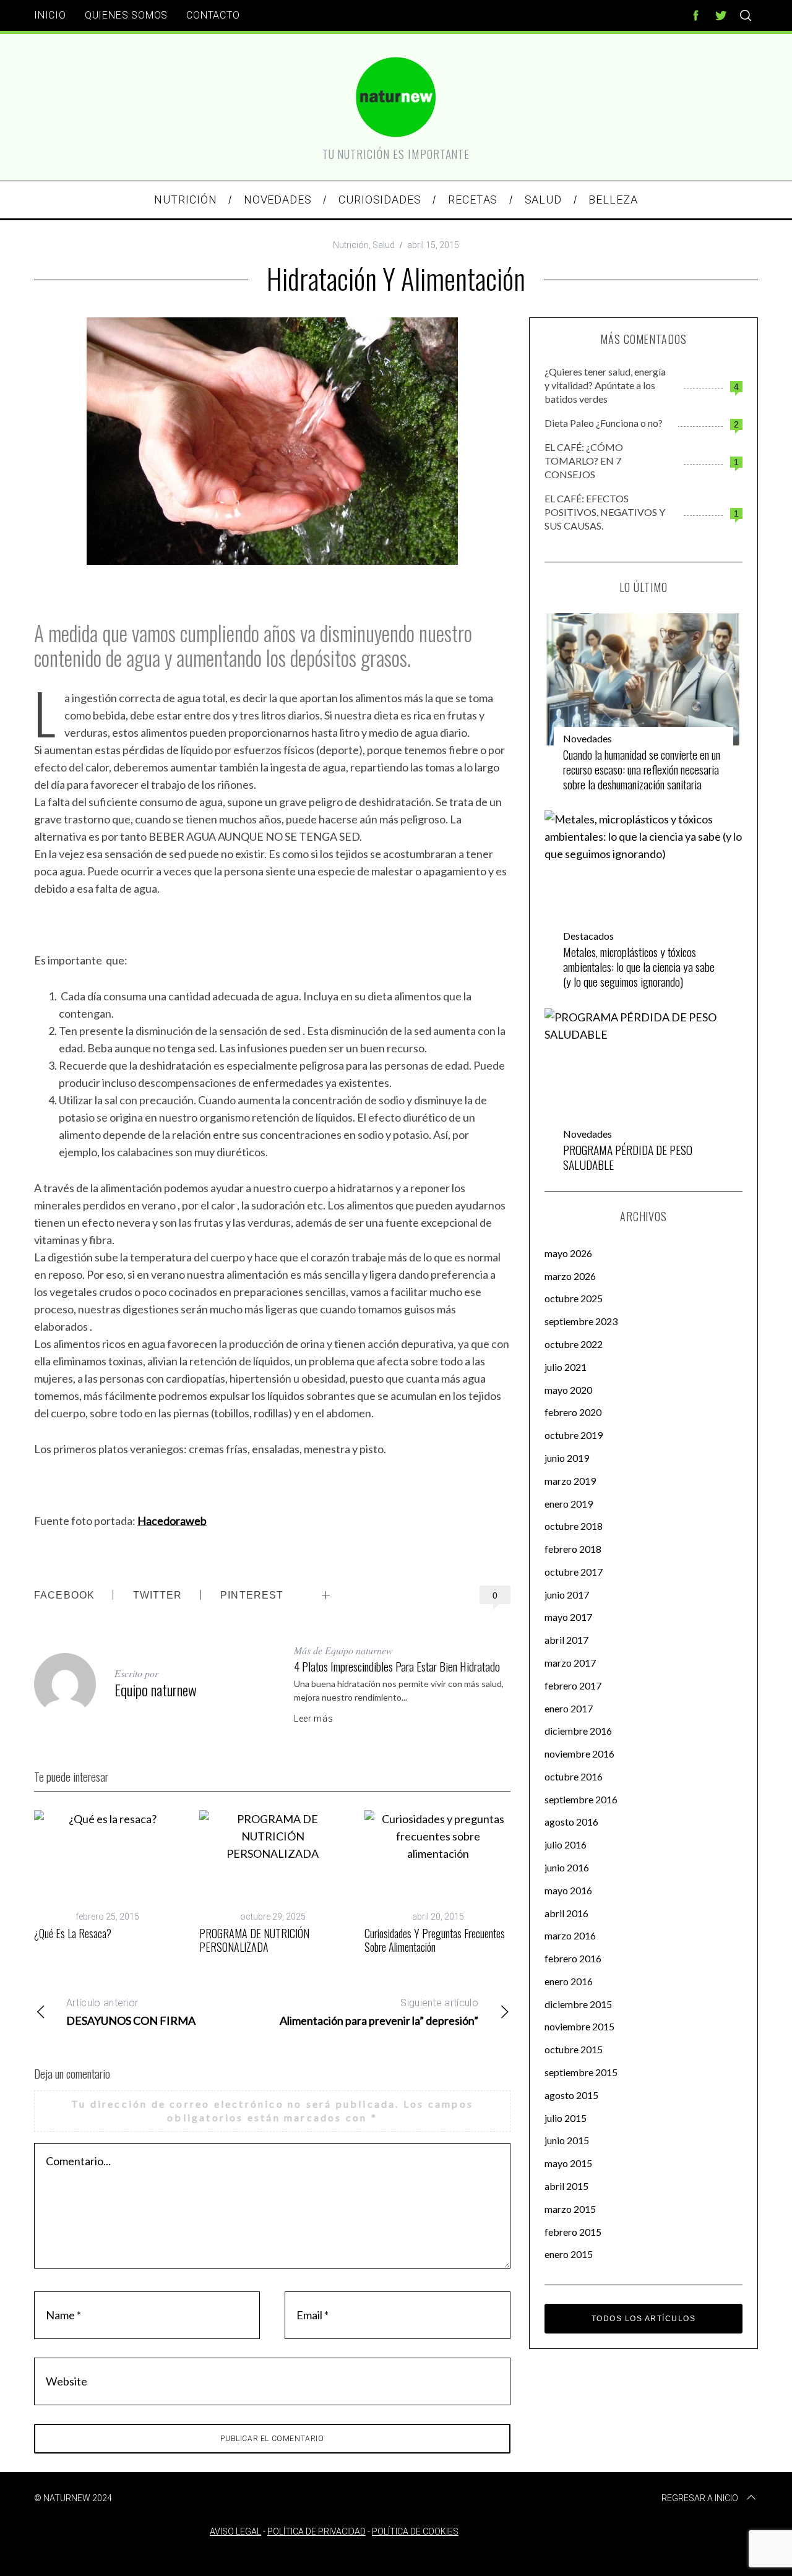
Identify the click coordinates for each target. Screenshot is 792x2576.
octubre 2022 (574, 1344)
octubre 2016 (574, 1776)
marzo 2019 (570, 1481)
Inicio (50, 15)
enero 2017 (569, 1708)
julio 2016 (566, 1844)
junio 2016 (567, 1867)
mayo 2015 (568, 2163)
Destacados (588, 936)
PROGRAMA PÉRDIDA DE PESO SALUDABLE (628, 1157)
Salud (384, 245)
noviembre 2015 (579, 2026)
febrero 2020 (573, 1412)
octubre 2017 (574, 1572)
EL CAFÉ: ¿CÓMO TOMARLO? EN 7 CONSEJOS (584, 461)
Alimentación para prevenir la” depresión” (379, 2012)
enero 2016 (569, 1981)
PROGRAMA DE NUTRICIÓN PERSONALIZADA (254, 1940)
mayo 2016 (568, 1890)
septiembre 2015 (581, 2072)
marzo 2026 (570, 1276)
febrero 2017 (573, 1685)
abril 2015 (566, 2186)
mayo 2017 (568, 1617)
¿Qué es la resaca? (73, 1933)
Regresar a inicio (700, 2498)
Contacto (213, 15)
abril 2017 (566, 1640)
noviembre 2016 (579, 1754)
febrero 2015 (573, 2232)
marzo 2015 (570, 2209)
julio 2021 (566, 1367)
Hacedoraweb (172, 1521)
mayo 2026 (568, 1253)
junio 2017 (567, 1595)
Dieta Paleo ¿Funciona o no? (604, 423)
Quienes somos (126, 15)
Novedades (588, 738)
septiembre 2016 (581, 1799)
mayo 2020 (568, 1390)
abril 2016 (566, 1913)
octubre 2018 (574, 1526)
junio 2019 (567, 1458)
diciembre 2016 (578, 1731)
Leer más (314, 1719)
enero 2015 (569, 2254)
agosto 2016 (571, 1822)
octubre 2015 (574, 2049)
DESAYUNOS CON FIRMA (131, 2012)
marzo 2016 (570, 1935)
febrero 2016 (573, 1958)
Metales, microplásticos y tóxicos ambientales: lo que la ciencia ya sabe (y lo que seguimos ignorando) (639, 967)
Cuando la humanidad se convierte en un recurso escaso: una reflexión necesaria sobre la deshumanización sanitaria (642, 769)
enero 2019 (569, 1504)
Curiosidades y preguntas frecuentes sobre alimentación (435, 1940)
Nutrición (351, 245)
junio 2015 (567, 2140)
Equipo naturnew (156, 1689)
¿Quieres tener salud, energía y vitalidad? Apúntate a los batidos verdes (605, 385)
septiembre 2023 (581, 1321)
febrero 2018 (573, 1549)
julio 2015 (566, 2118)
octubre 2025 (574, 1298)
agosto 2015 (571, 2095)
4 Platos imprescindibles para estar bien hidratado (397, 1666)
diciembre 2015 (578, 2004)
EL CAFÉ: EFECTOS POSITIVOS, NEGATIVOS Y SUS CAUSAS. (605, 512)
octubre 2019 (574, 1435)
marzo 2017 (570, 1663)
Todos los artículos (644, 2319)
